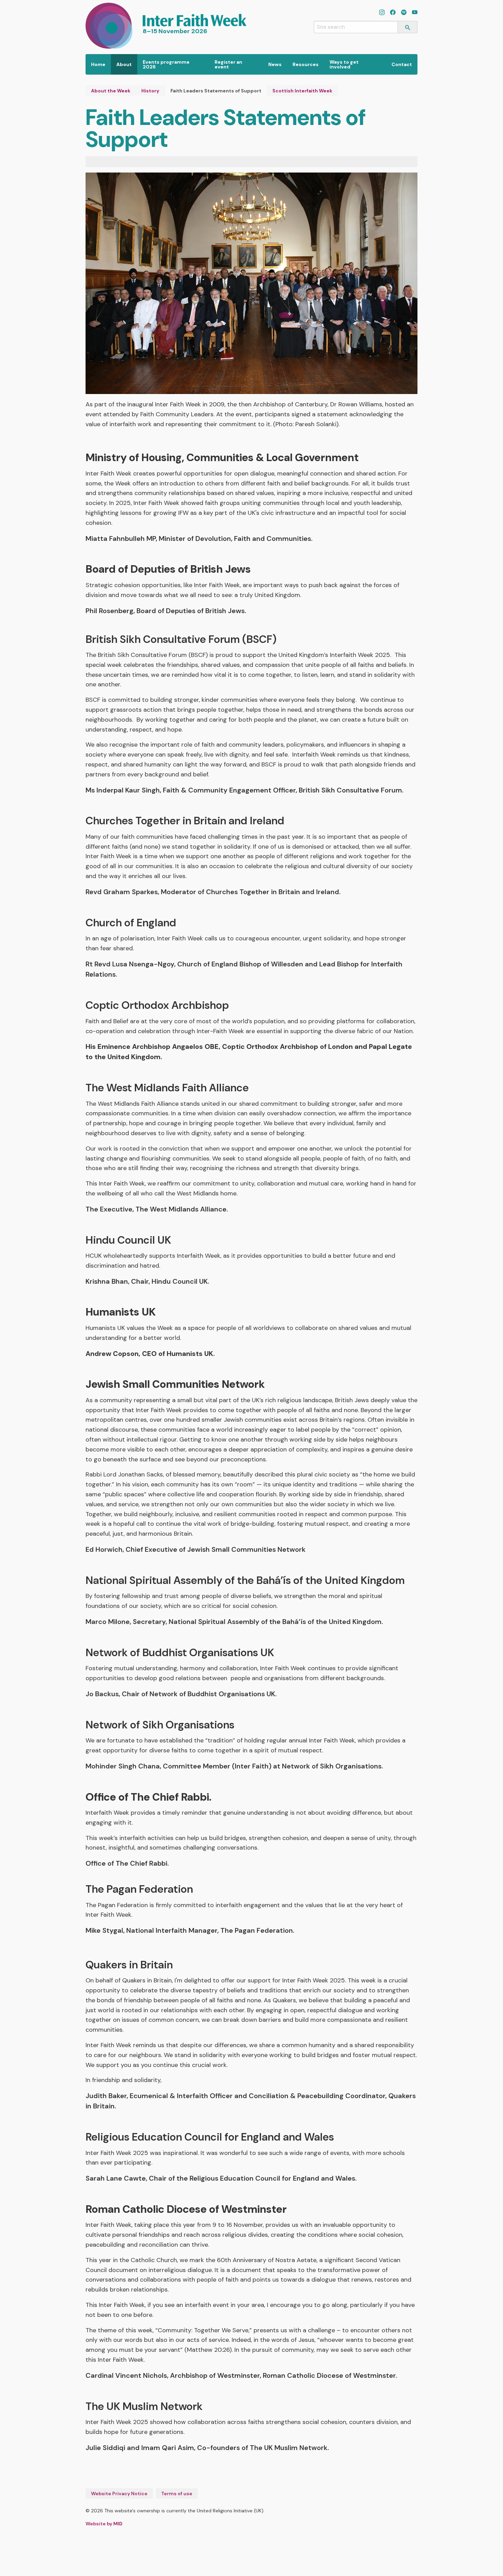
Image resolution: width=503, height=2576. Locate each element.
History (150, 91)
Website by (104, 2524)
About (124, 64)
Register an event (228, 64)
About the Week (111, 91)
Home (98, 64)
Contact (402, 64)
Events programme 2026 (166, 64)
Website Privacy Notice (119, 2493)
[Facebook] (393, 13)
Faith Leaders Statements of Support (216, 91)
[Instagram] (382, 13)
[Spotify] (404, 13)
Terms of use (177, 2493)
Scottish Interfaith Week (302, 91)
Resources (306, 64)
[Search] (408, 27)
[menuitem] (98, 64)
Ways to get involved (344, 64)
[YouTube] (415, 13)
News (275, 64)
